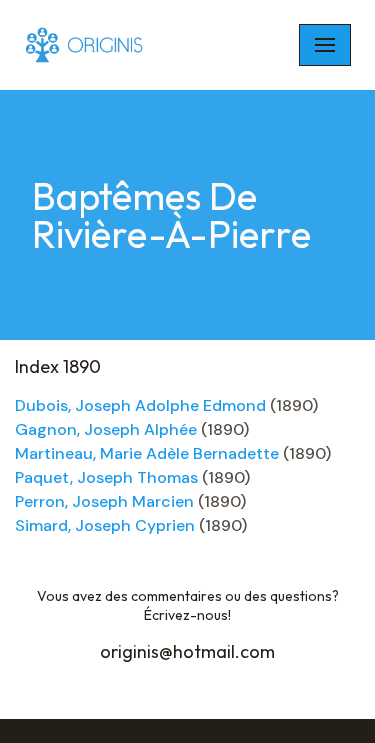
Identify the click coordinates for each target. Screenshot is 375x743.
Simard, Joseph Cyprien (105, 525)
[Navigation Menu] (325, 45)
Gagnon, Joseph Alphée (106, 429)
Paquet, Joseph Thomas (106, 477)
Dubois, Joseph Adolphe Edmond (140, 405)
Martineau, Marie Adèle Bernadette (147, 453)
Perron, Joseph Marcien (104, 501)
